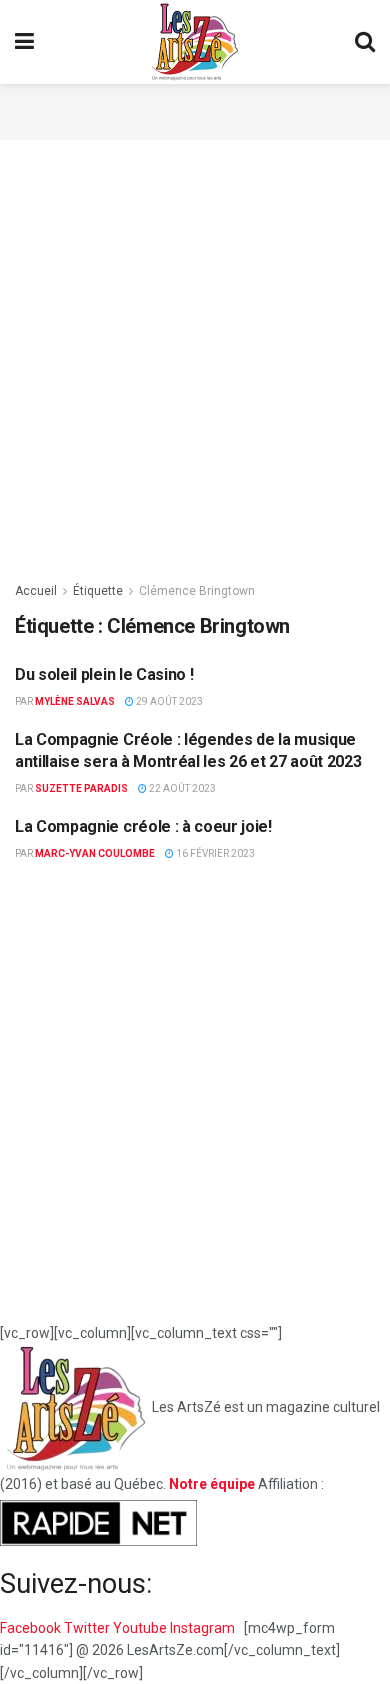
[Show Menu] (24, 42)
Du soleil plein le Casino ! (104, 674)
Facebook (32, 1628)
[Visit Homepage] (195, 42)
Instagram (204, 1628)
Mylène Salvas (75, 701)
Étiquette (98, 591)
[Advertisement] (195, 109)
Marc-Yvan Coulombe (95, 853)
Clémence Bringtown (197, 591)
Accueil (36, 591)
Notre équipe (212, 1484)
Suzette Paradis (81, 788)
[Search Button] (365, 42)
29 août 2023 (168, 701)
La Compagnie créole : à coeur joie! (143, 826)
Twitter (88, 1628)
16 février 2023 (214, 853)
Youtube (141, 1628)
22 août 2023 (181, 788)
